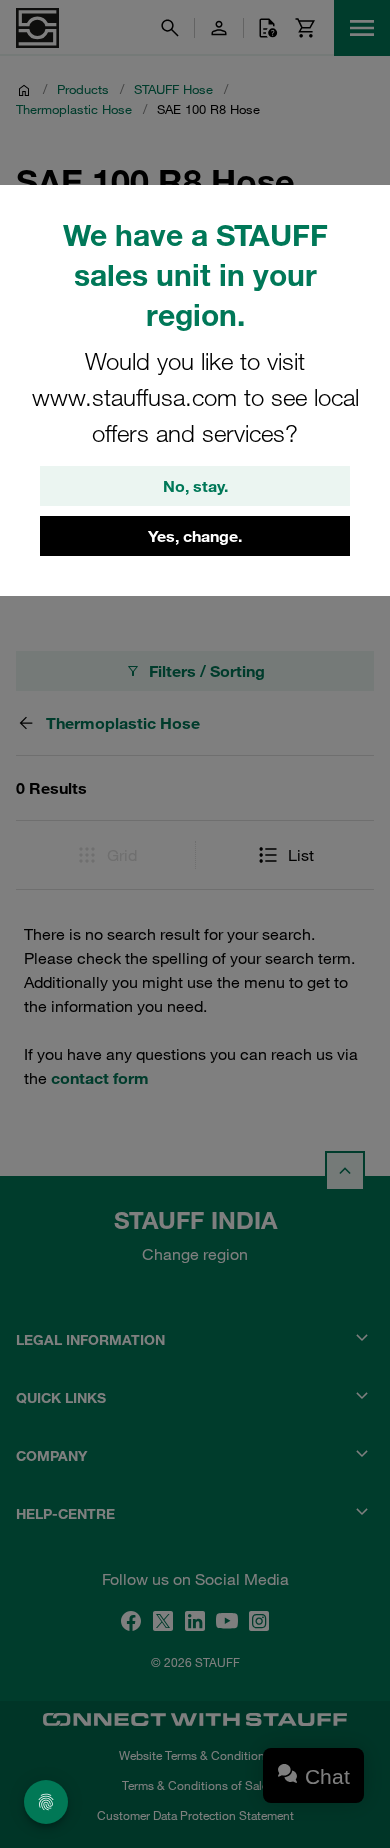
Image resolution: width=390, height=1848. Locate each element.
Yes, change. (195, 536)
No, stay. (195, 486)
